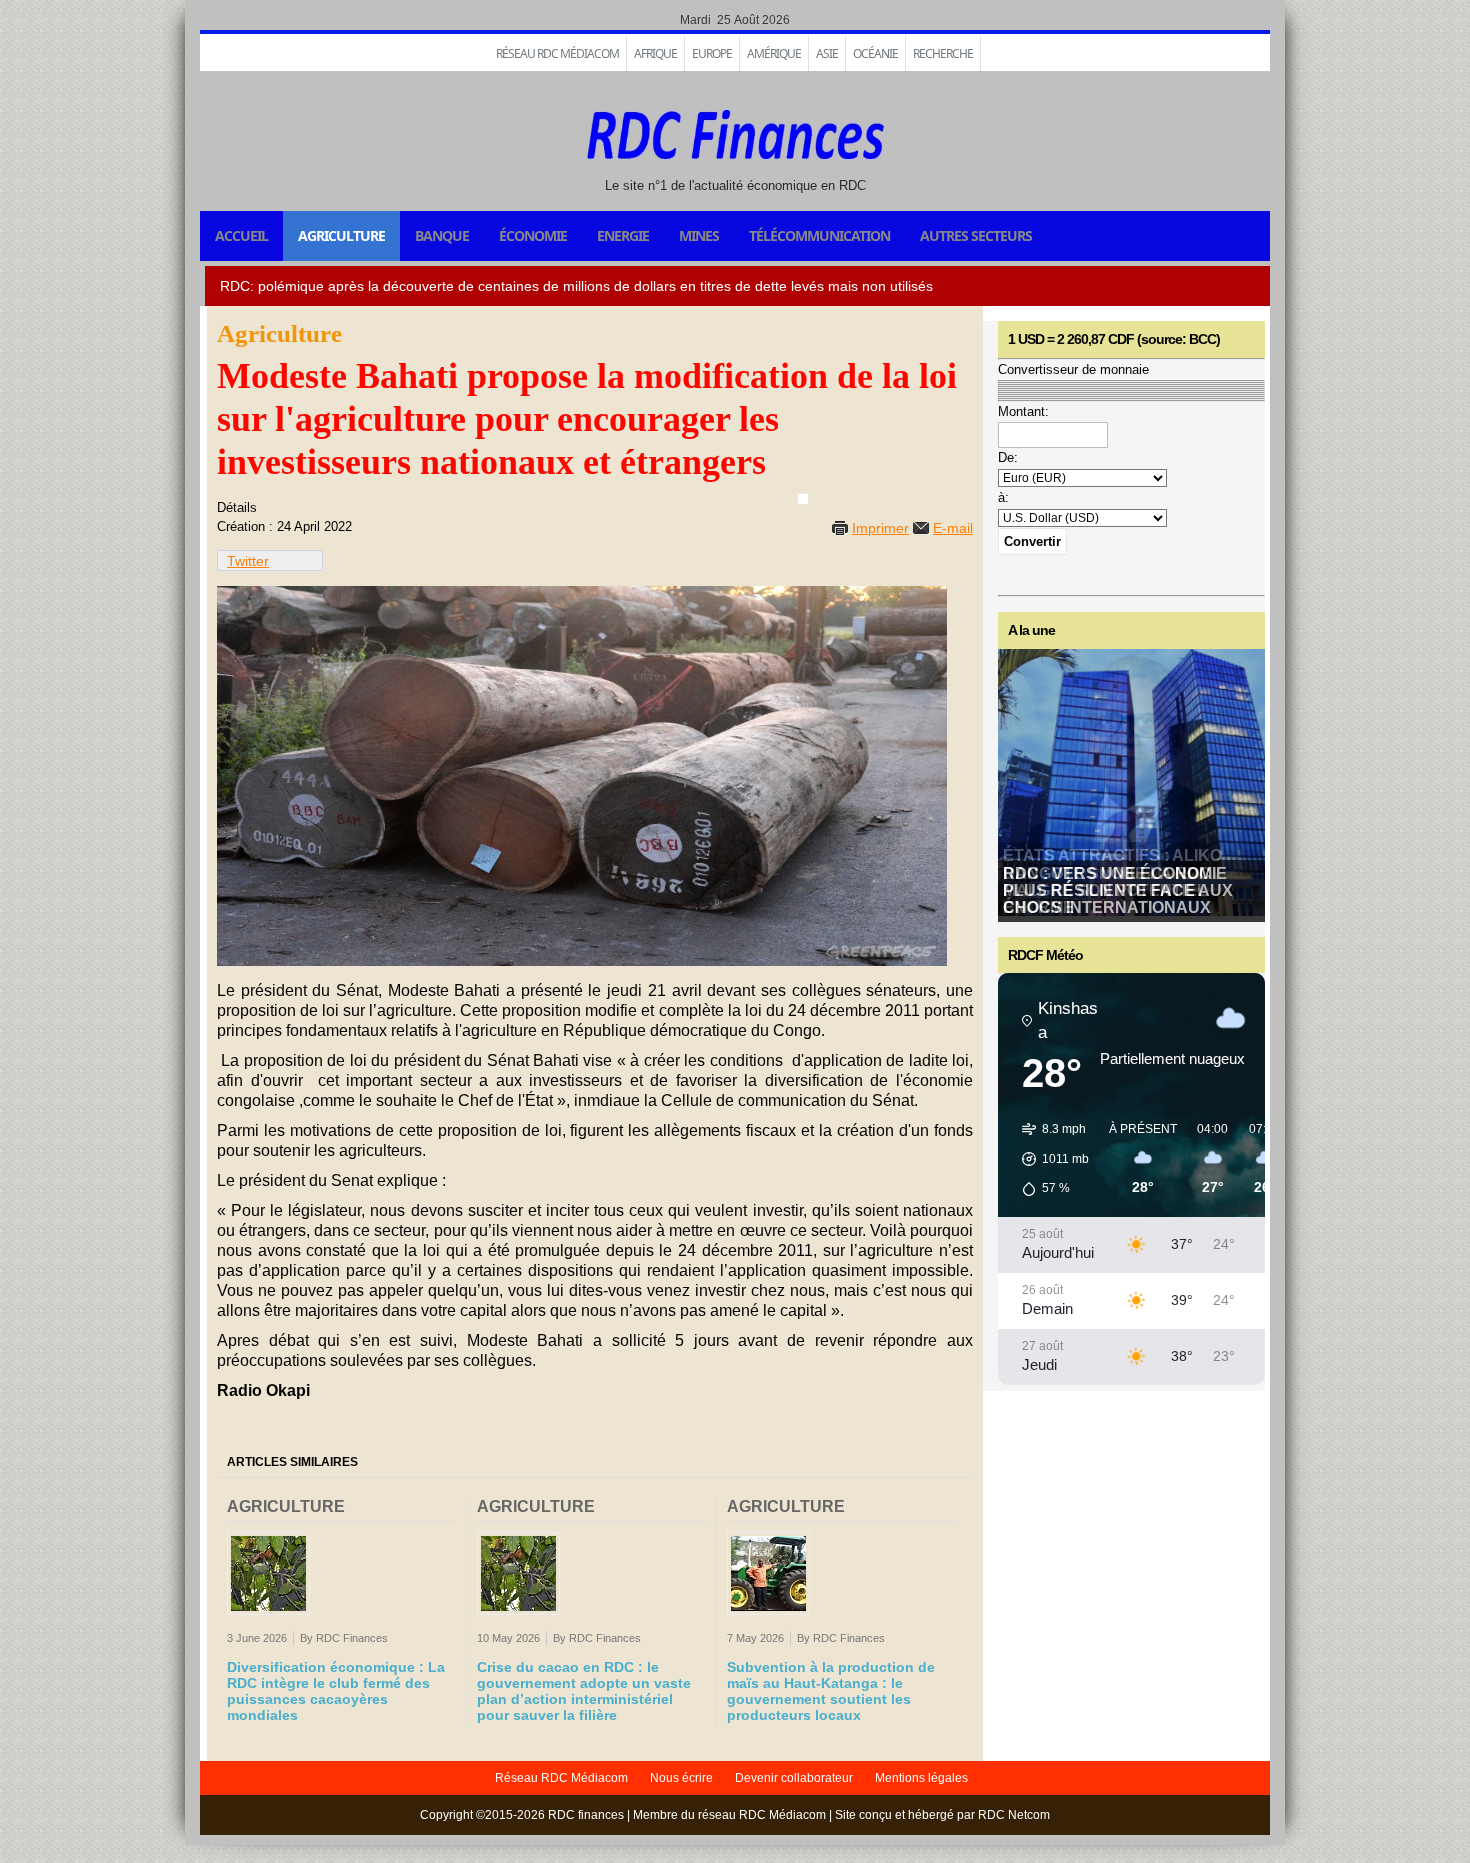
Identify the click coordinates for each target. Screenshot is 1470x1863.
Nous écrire (681, 1778)
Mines (699, 235)
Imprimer (880, 528)
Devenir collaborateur (794, 1778)
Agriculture (341, 235)
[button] (1048, 1159)
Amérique (774, 53)
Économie (533, 235)
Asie (827, 53)
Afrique (655, 53)
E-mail (953, 528)
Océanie (875, 53)
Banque (442, 235)
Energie (623, 235)
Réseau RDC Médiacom (557, 53)
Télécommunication (819, 235)
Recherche (943, 53)
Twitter (248, 561)
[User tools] (803, 499)
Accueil (241, 235)
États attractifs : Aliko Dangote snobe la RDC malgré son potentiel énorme (1112, 881)
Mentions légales (921, 1778)
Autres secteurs (976, 235)
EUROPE (712, 53)
